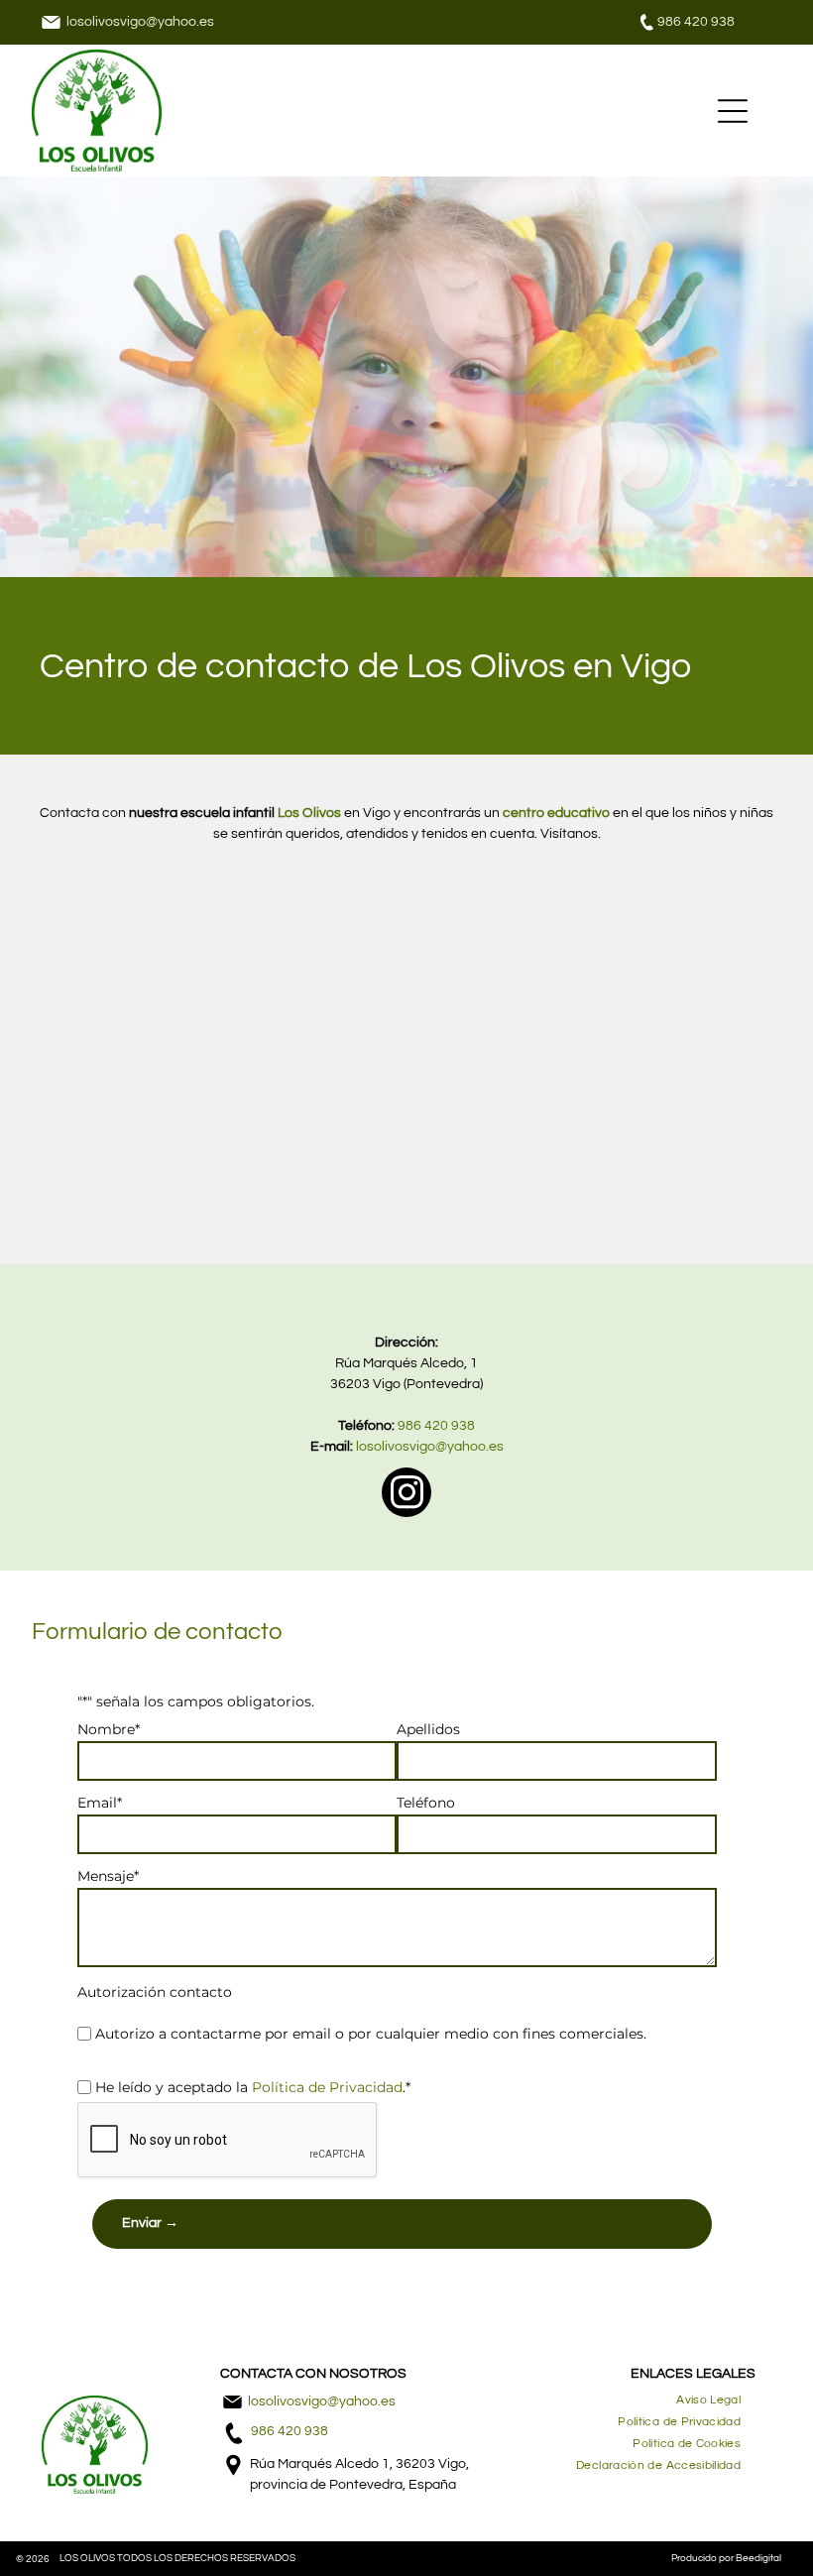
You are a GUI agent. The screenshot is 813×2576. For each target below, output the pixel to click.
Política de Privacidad (327, 2087)
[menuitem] (708, 2400)
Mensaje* (108, 1876)
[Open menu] (733, 111)
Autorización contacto (155, 1992)
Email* (100, 1803)
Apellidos (428, 1729)
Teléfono (426, 1803)
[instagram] (406, 1495)
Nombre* (109, 1729)
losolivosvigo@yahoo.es (140, 22)
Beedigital (758, 2558)
